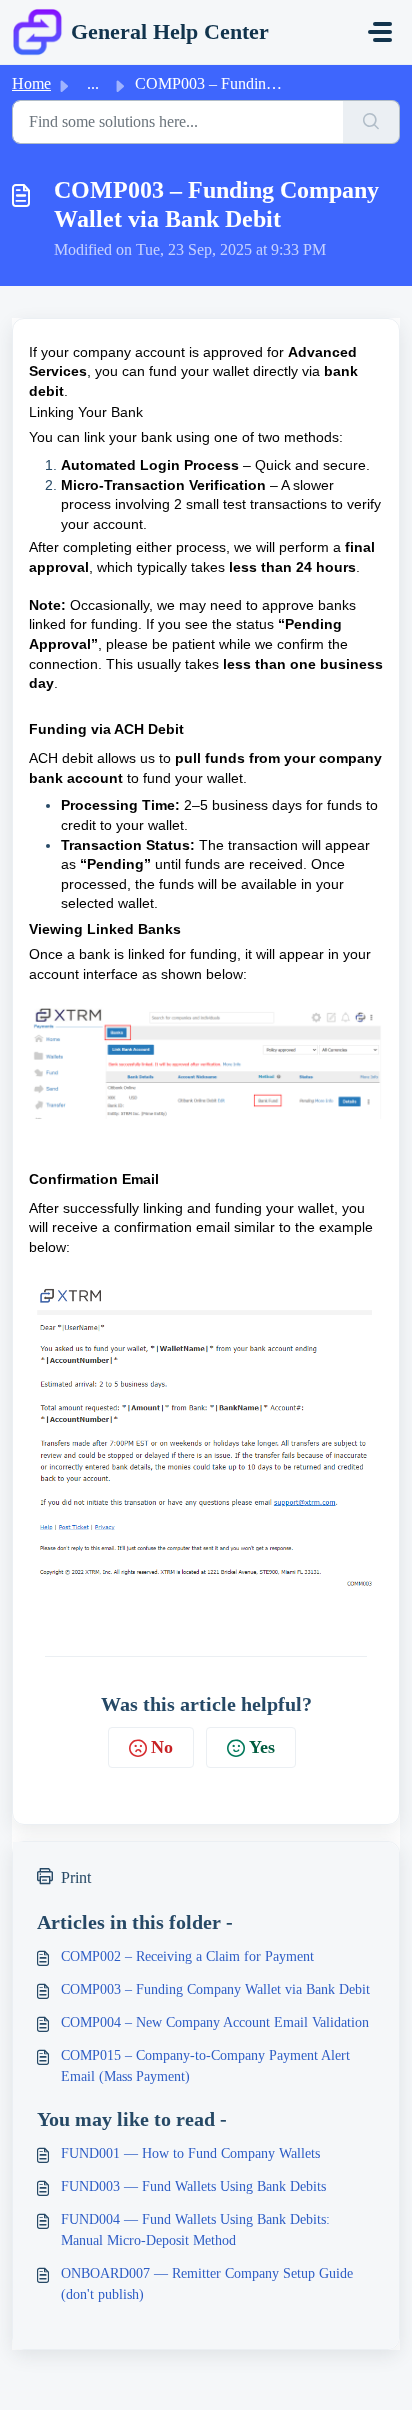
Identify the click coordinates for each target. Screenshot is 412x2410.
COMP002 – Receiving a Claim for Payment (187, 1956)
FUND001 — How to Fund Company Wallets (190, 2153)
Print (76, 1877)
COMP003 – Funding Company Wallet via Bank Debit (215, 1989)
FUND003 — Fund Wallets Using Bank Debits (193, 2186)
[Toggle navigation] (380, 32)
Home (31, 83)
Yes (262, 1747)
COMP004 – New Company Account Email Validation (215, 2022)
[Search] (371, 122)
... (93, 83)
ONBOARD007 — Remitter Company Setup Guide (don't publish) (207, 2284)
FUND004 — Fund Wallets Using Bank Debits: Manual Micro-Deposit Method (195, 2230)
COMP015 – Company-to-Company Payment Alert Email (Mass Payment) (205, 2066)
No (162, 1747)
